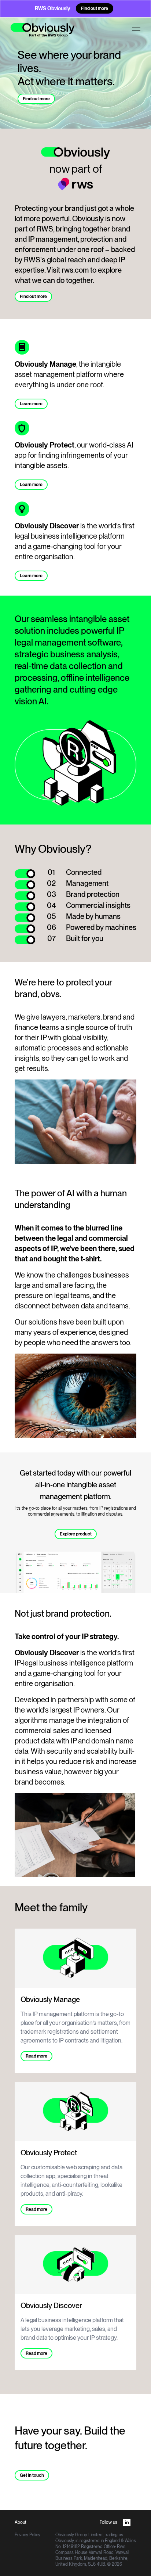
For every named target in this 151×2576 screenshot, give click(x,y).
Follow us (108, 2522)
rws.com (75, 270)
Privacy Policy (27, 2535)
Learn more (31, 404)
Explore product (76, 1534)
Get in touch (32, 2475)
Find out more (95, 8)
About (21, 2522)
